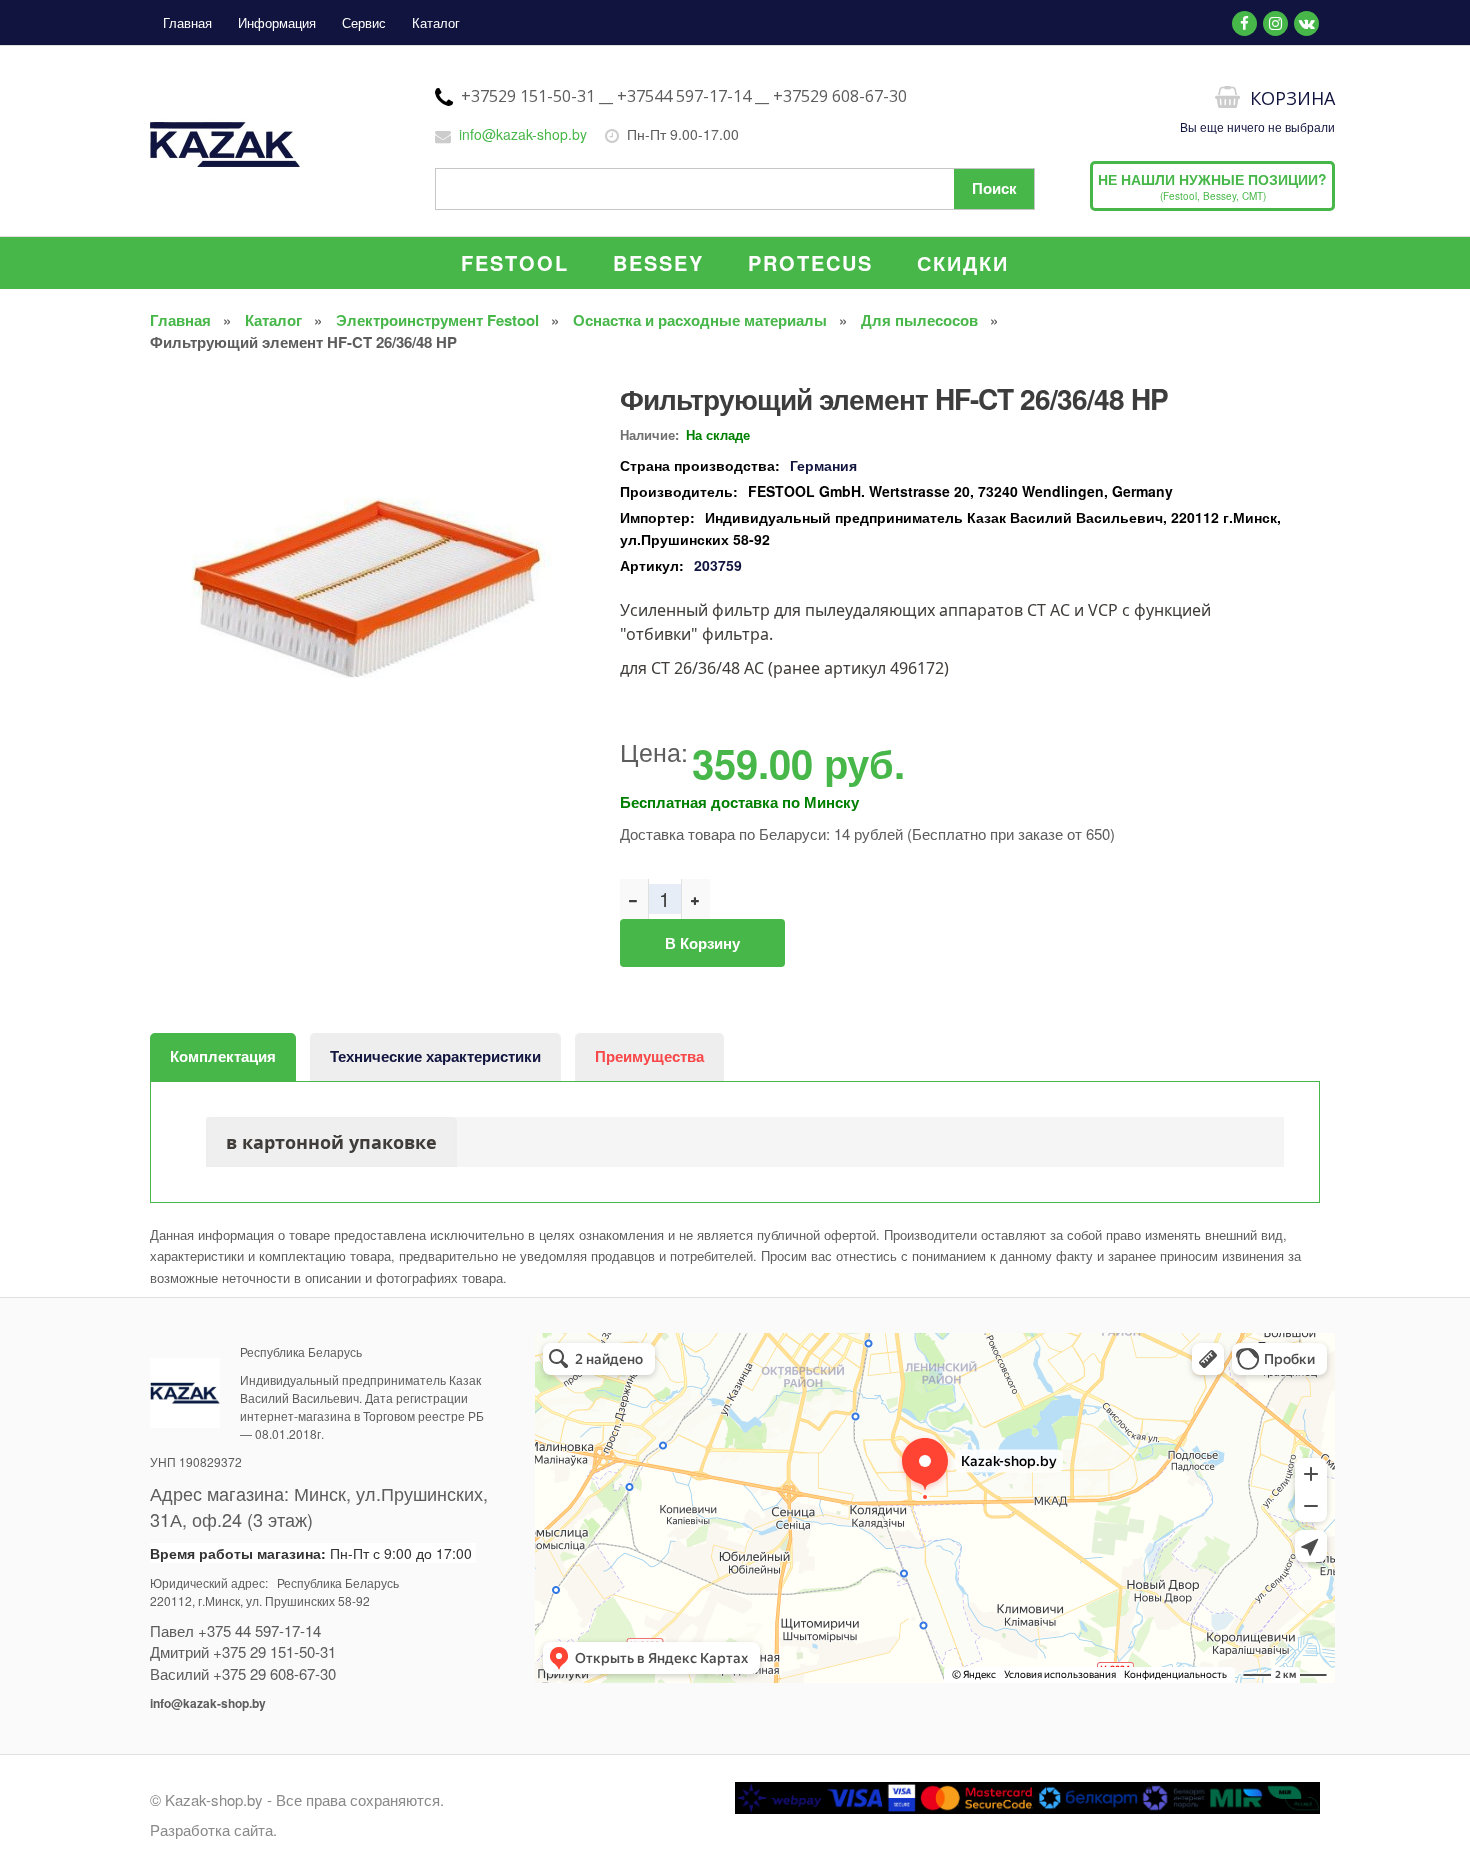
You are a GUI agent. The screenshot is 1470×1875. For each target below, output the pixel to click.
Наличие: (649, 434)
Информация (277, 22)
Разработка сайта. (213, 1829)
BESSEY (658, 262)
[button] (565, 391)
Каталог (436, 22)
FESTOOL (515, 262)
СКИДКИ (963, 262)
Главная (187, 22)
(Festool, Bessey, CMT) (1212, 186)
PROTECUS (810, 262)
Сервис (364, 22)
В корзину (702, 943)
